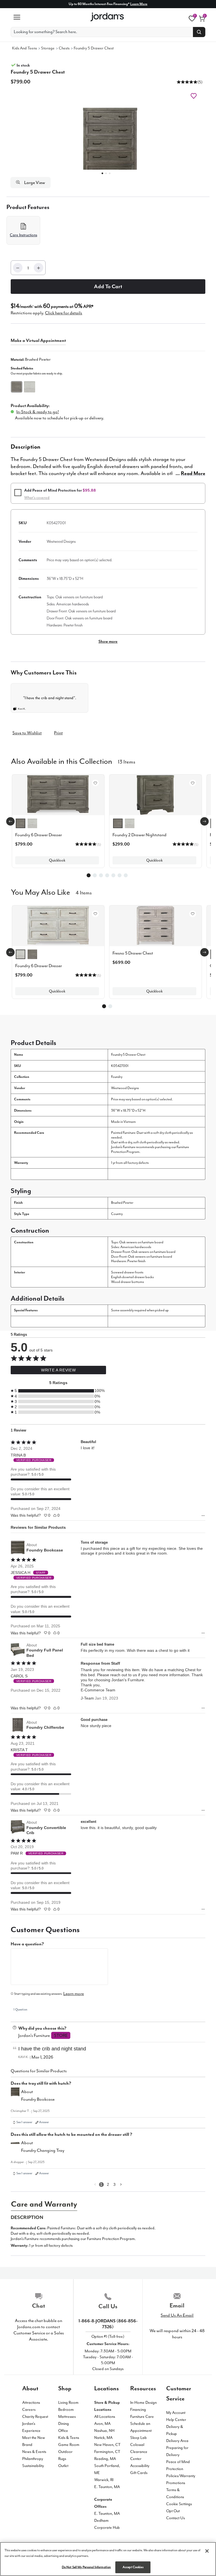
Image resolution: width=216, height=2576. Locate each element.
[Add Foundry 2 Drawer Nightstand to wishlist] (193, 783)
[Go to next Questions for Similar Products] (121, 2185)
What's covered (37, 498)
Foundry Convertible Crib (46, 1830)
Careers (29, 2410)
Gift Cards (139, 2473)
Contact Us (175, 2518)
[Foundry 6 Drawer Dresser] (58, 926)
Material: (31, 359)
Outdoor (65, 2452)
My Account (176, 2413)
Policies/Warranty (181, 2476)
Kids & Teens (69, 2438)
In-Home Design (143, 2403)
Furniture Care (142, 2417)
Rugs (62, 2459)
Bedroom (66, 2410)
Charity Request (35, 2417)
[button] (187, 82)
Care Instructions (23, 235)
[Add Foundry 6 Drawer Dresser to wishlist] (95, 783)
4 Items (84, 892)
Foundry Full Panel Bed (45, 1653)
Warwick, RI (104, 2480)
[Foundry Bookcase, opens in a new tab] (18, 1548)
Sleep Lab (139, 2438)
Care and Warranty (44, 2204)
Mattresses (67, 2417)
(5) (200, 82)
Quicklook (57, 860)
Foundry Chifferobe (45, 1727)
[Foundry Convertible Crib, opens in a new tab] (18, 1827)
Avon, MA (102, 2424)
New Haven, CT (107, 2445)
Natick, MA (103, 2438)
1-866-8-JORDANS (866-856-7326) (108, 2324)
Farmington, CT (107, 2452)
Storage (48, 48)
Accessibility (140, 2466)
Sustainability (33, 2466)
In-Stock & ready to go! (38, 412)
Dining (64, 2424)
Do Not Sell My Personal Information (86, 2567)
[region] (108, 2559)
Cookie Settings (179, 2504)
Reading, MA (105, 2459)
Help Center (176, 2420)
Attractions (31, 2403)
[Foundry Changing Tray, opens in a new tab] (15, 2147)
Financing (138, 2410)
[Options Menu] (203, 1516)
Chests (64, 48)
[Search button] (199, 32)
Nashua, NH (104, 2431)
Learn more (74, 1994)
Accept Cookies (133, 2567)
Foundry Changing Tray (43, 2150)
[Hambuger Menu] (17, 17)
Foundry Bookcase (45, 1550)
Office (63, 2431)
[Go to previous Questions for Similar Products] (95, 2185)
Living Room (68, 2403)
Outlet (63, 2466)
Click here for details (64, 313)
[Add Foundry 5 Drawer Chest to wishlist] (194, 96)
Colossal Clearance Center (139, 2452)
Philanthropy (33, 2459)
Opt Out (173, 2511)
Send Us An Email (177, 2315)
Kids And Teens (24, 48)
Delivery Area (177, 2441)
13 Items (127, 761)
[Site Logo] (108, 17)
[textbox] (59, 1967)
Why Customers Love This (44, 673)
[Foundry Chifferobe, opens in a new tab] (18, 1725)
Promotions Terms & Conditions (176, 2490)
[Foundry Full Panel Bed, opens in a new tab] (18, 1650)
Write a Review (58, 1370)
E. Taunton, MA (107, 2487)
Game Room (69, 2445)
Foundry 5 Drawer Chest (94, 48)
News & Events (34, 2452)
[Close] (207, 2551)
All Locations (105, 2417)
